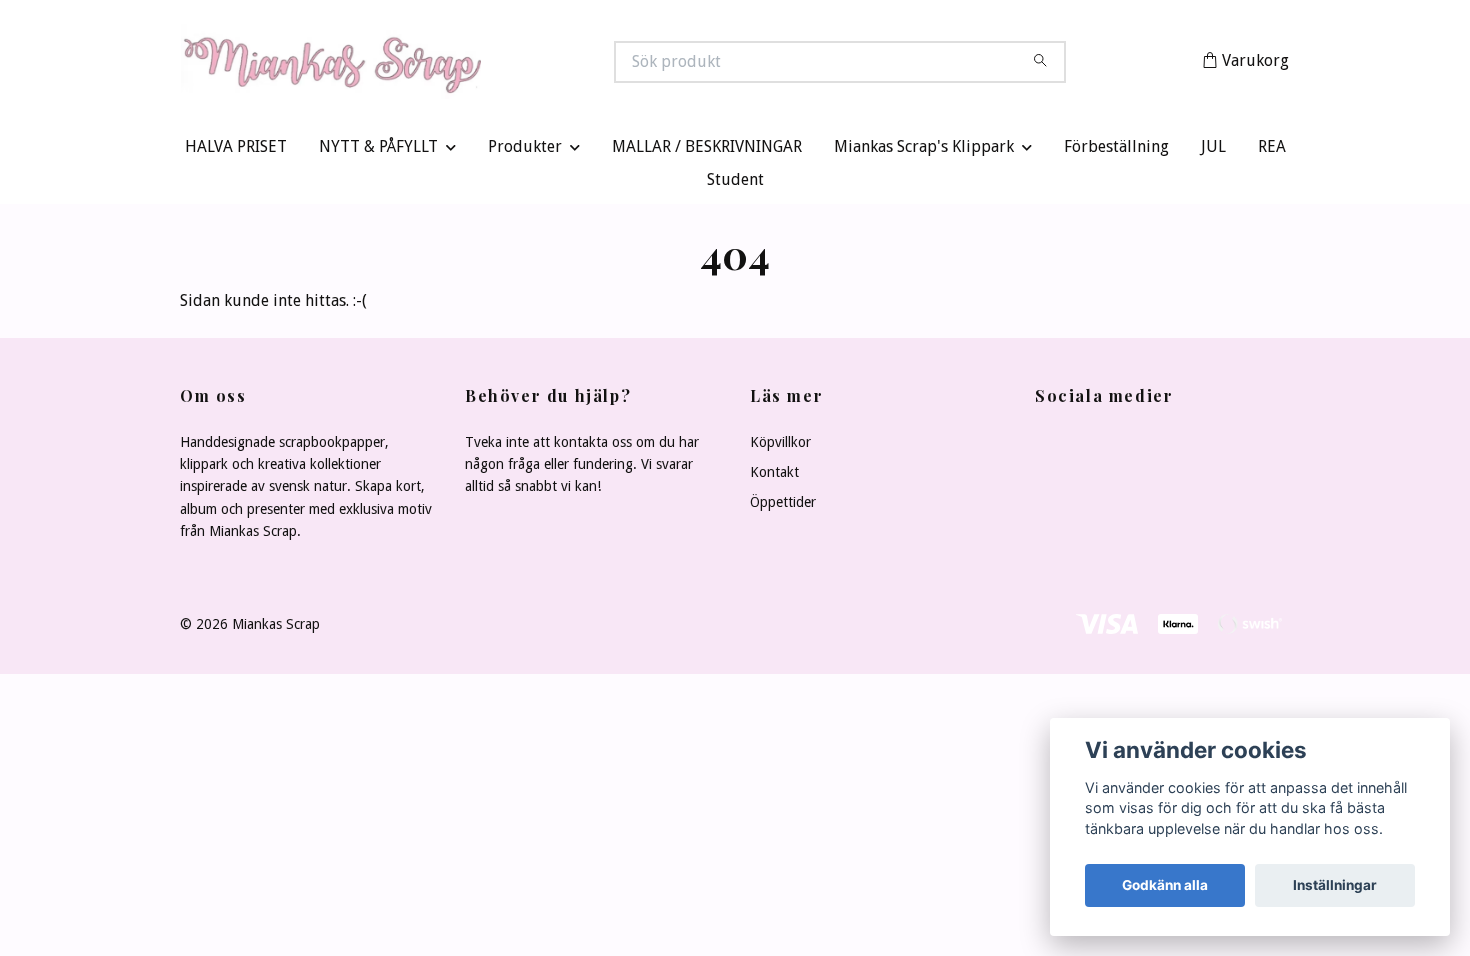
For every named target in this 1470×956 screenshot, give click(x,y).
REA (1272, 151)
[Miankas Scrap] (458, 64)
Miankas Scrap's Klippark (924, 151)
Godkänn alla (1165, 885)
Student (735, 184)
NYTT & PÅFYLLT (378, 151)
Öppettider (783, 507)
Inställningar (1335, 885)
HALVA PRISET (236, 151)
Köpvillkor (780, 446)
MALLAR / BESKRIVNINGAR (707, 151)
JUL (1213, 151)
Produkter (525, 151)
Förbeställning (1116, 151)
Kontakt (774, 476)
